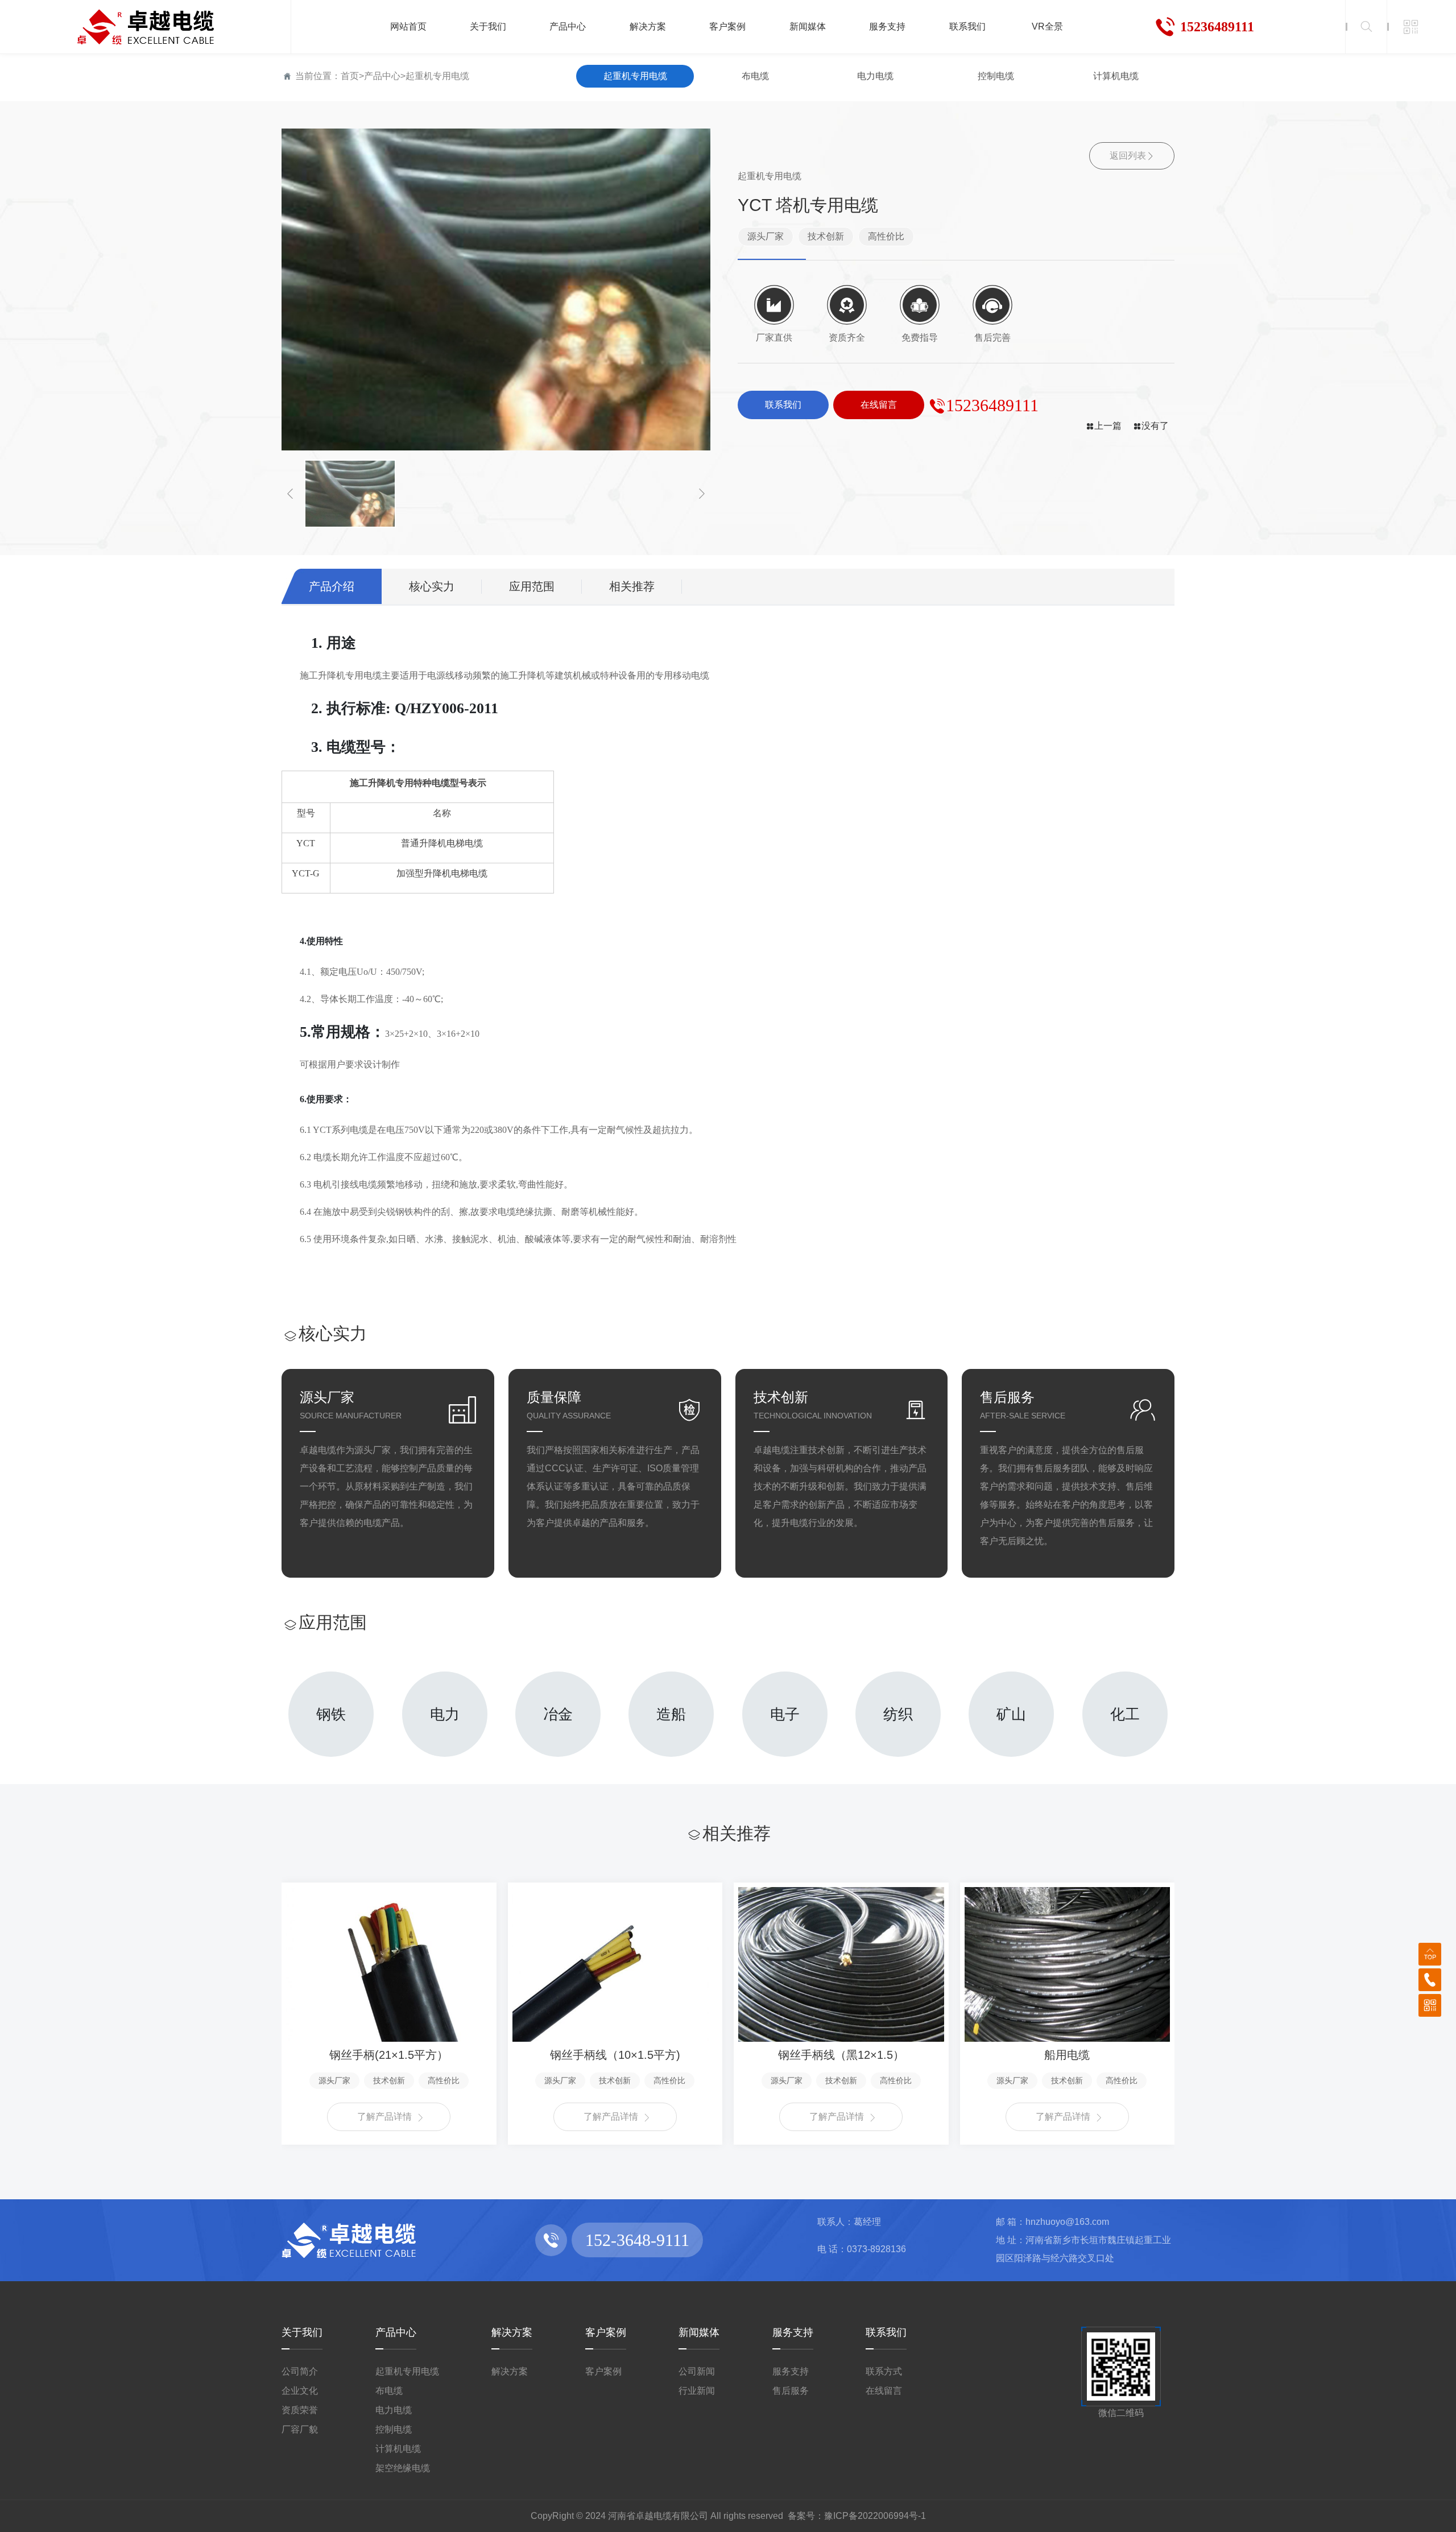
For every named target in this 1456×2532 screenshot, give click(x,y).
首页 (350, 76)
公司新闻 (697, 2371)
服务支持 (793, 2332)
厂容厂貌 (300, 2429)
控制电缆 (996, 76)
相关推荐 (632, 586)
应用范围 (532, 586)
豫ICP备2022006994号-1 (875, 2516)
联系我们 (886, 2332)
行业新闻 (697, 2391)
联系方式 (884, 2371)
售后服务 (791, 2391)
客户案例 (606, 2332)
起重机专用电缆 (437, 76)
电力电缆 (875, 76)
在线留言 (884, 2391)
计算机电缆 (1116, 76)
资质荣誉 (300, 2410)
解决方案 (512, 2332)
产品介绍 (332, 586)
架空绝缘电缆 (403, 2468)
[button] (290, 494)
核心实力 (432, 586)
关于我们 (302, 2332)
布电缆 (755, 76)
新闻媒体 (699, 2332)
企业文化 (300, 2391)
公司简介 (300, 2371)
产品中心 (382, 76)
